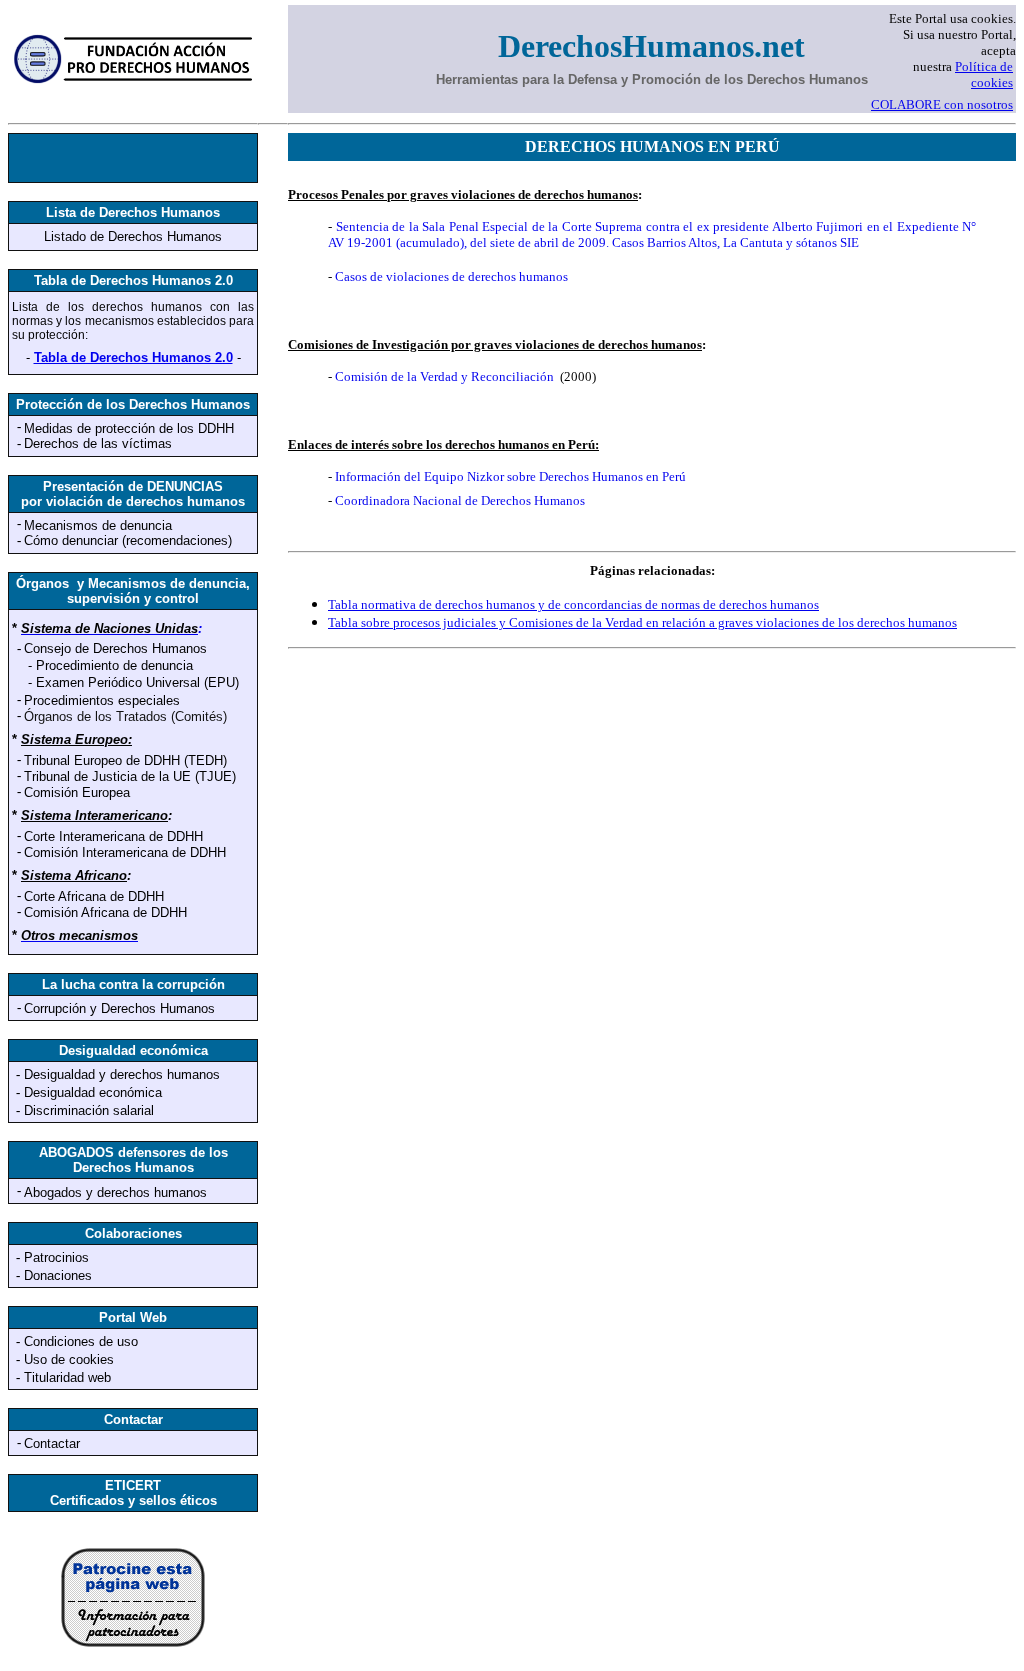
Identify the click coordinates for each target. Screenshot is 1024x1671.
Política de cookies (984, 74)
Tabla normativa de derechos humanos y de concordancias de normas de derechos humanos (573, 604)
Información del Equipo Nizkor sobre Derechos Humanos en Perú (510, 476)
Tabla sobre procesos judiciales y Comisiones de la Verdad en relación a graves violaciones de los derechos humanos (642, 622)
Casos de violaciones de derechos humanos (451, 276)
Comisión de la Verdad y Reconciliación (444, 376)
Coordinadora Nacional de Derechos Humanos (460, 500)
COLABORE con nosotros (942, 104)
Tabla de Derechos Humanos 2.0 (133, 357)
